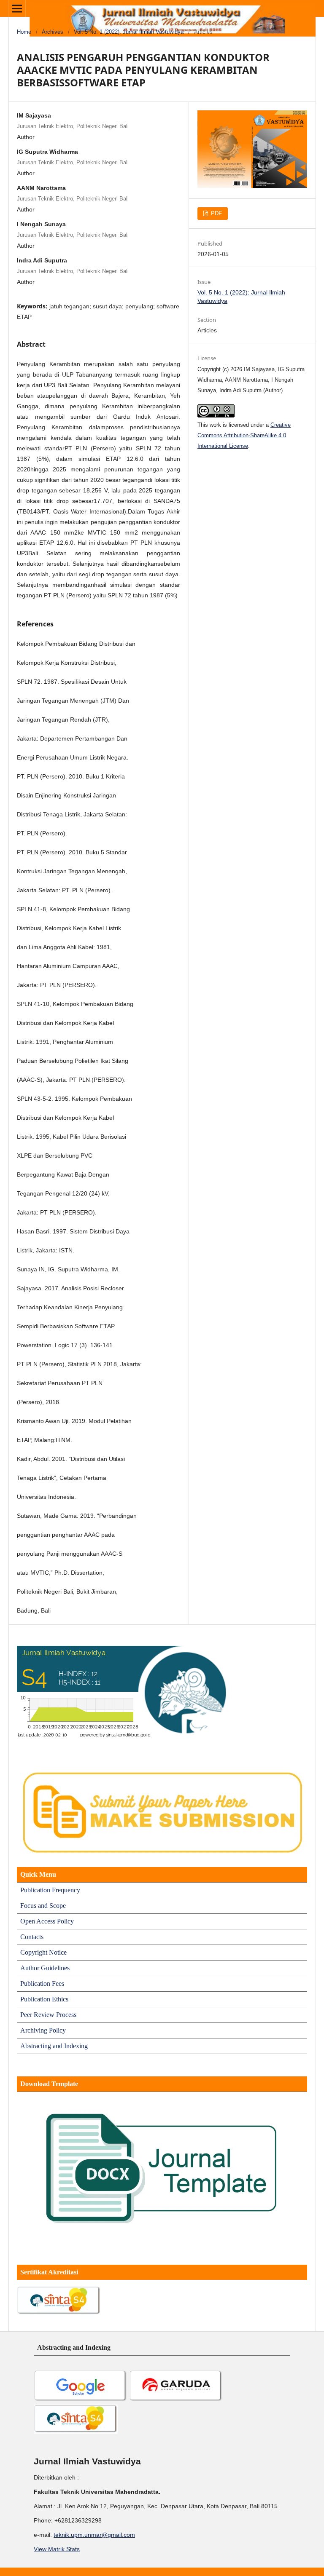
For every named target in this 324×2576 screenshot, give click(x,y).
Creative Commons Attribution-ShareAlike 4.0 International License (244, 435)
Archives (53, 32)
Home (24, 32)
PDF (216, 213)
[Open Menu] (17, 8)
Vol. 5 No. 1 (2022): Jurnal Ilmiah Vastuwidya (129, 32)
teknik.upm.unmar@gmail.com (94, 2535)
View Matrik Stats (57, 2549)
